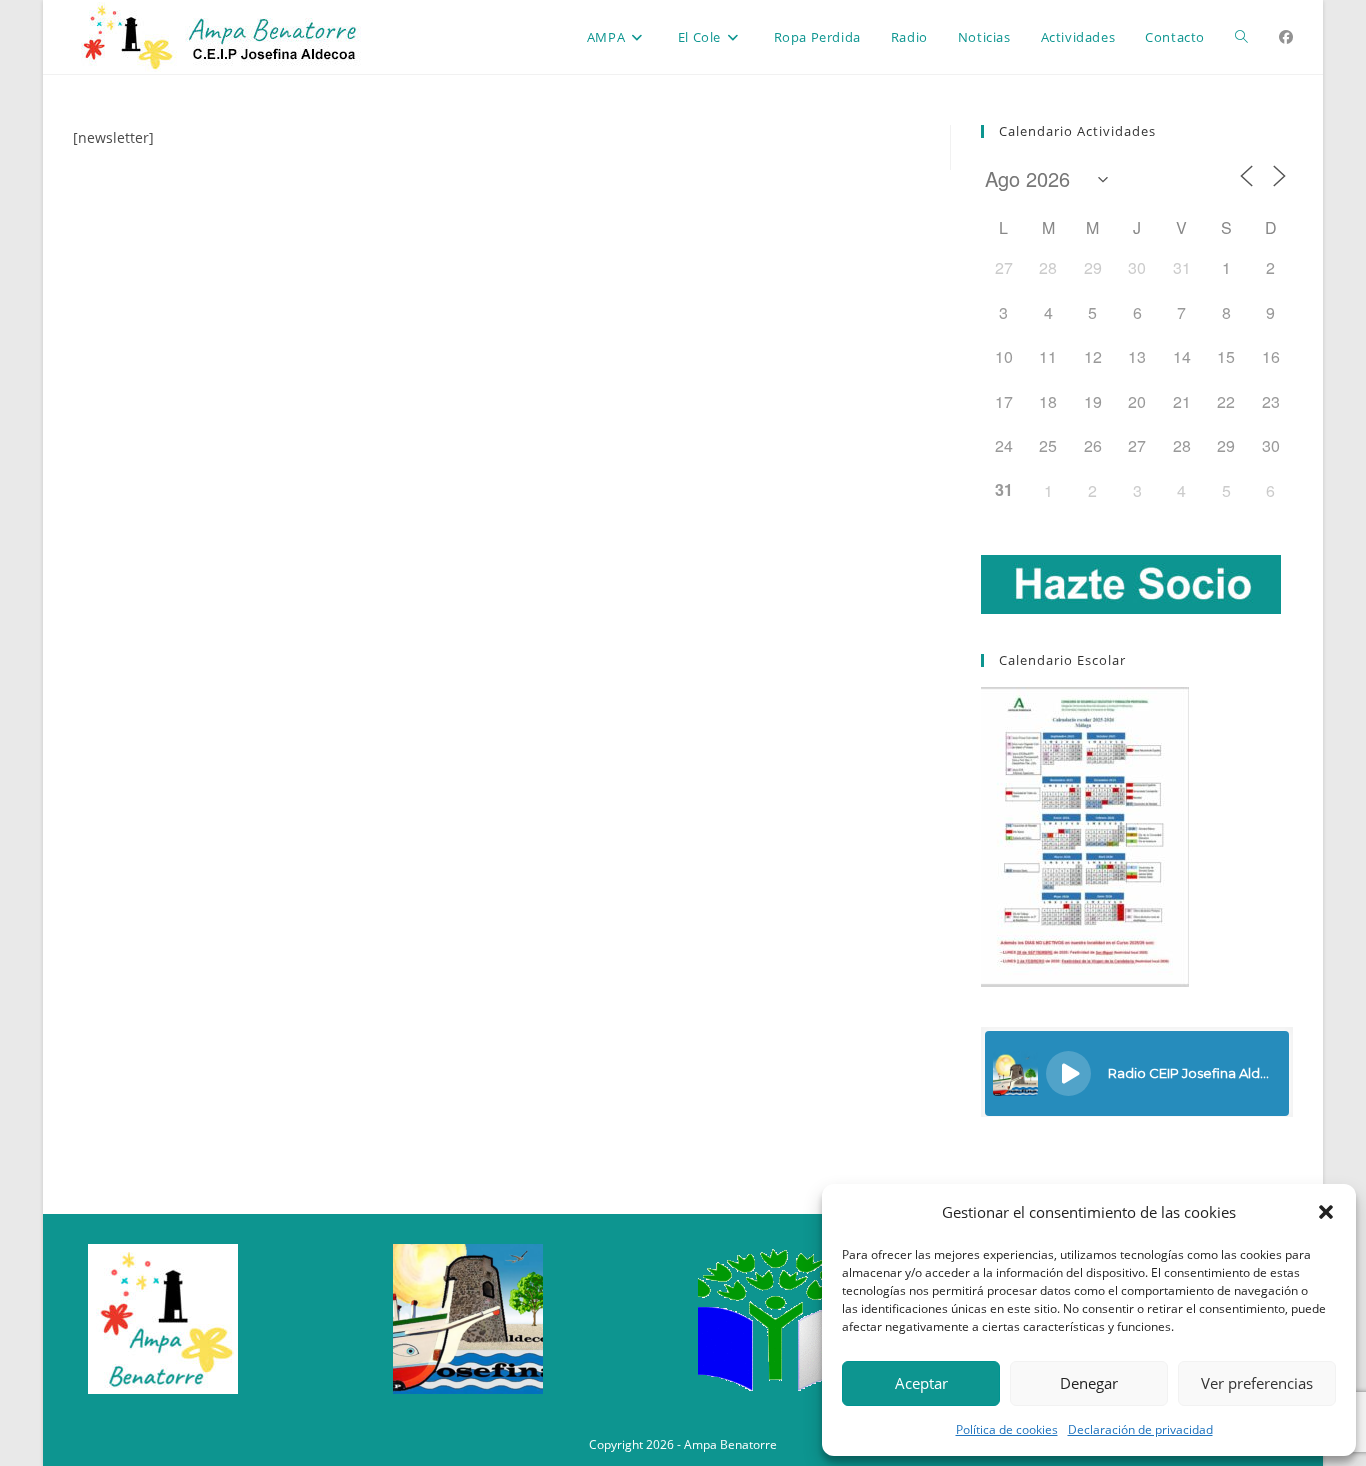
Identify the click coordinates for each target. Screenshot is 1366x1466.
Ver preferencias (1257, 1383)
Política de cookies (1007, 1429)
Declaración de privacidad (1140, 1429)
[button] (1326, 1212)
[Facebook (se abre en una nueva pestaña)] (1286, 37)
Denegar (1089, 1383)
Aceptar (921, 1383)
